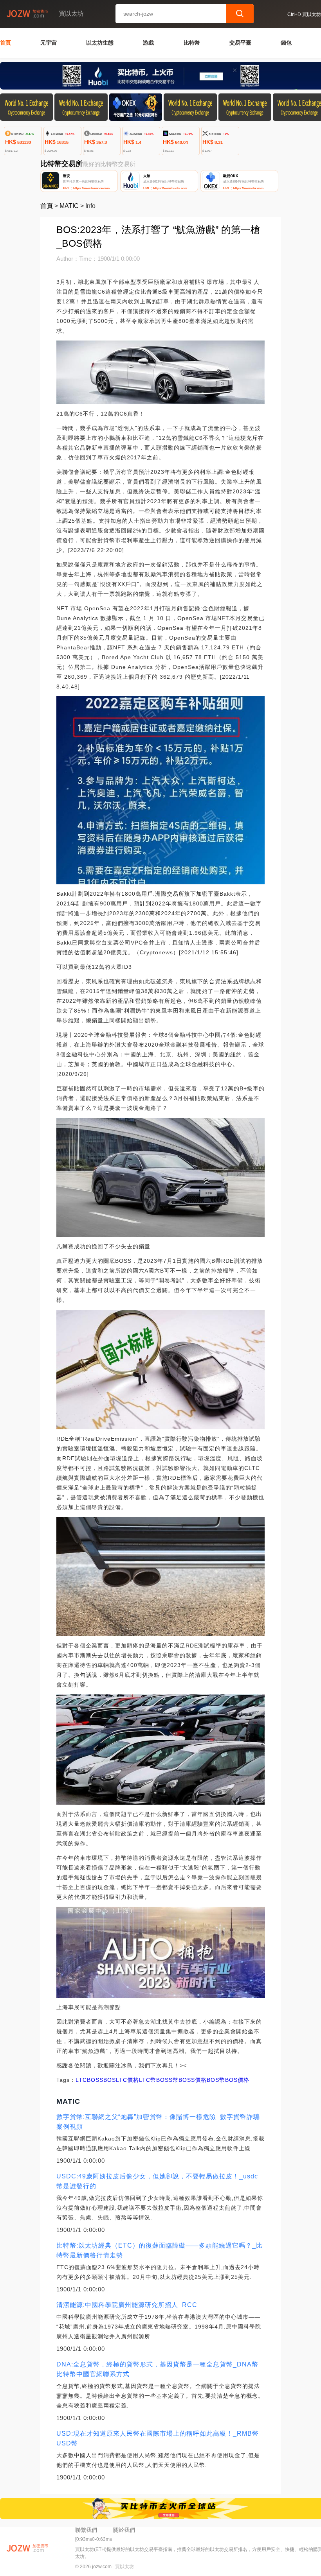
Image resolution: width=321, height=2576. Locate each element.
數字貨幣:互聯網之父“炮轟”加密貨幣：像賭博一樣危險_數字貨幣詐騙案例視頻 (158, 2122)
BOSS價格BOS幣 (202, 2080)
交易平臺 (240, 43)
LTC (81, 2080)
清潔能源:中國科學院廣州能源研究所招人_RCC (127, 2305)
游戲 (148, 43)
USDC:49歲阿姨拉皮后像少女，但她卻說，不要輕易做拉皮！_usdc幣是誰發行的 (157, 2181)
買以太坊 (124, 2567)
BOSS (95, 2080)
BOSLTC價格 (121, 2080)
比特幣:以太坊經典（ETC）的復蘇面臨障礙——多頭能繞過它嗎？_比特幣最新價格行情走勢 (160, 2250)
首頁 (5, 43)
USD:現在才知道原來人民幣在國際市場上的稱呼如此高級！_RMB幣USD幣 (158, 2438)
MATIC (69, 206)
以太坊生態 (100, 43)
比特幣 (192, 43)
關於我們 (124, 2530)
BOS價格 (237, 2080)
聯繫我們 (86, 2530)
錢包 (286, 43)
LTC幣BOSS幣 (159, 2080)
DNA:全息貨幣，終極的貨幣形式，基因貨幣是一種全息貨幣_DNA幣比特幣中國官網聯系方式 (157, 2369)
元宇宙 (49, 43)
